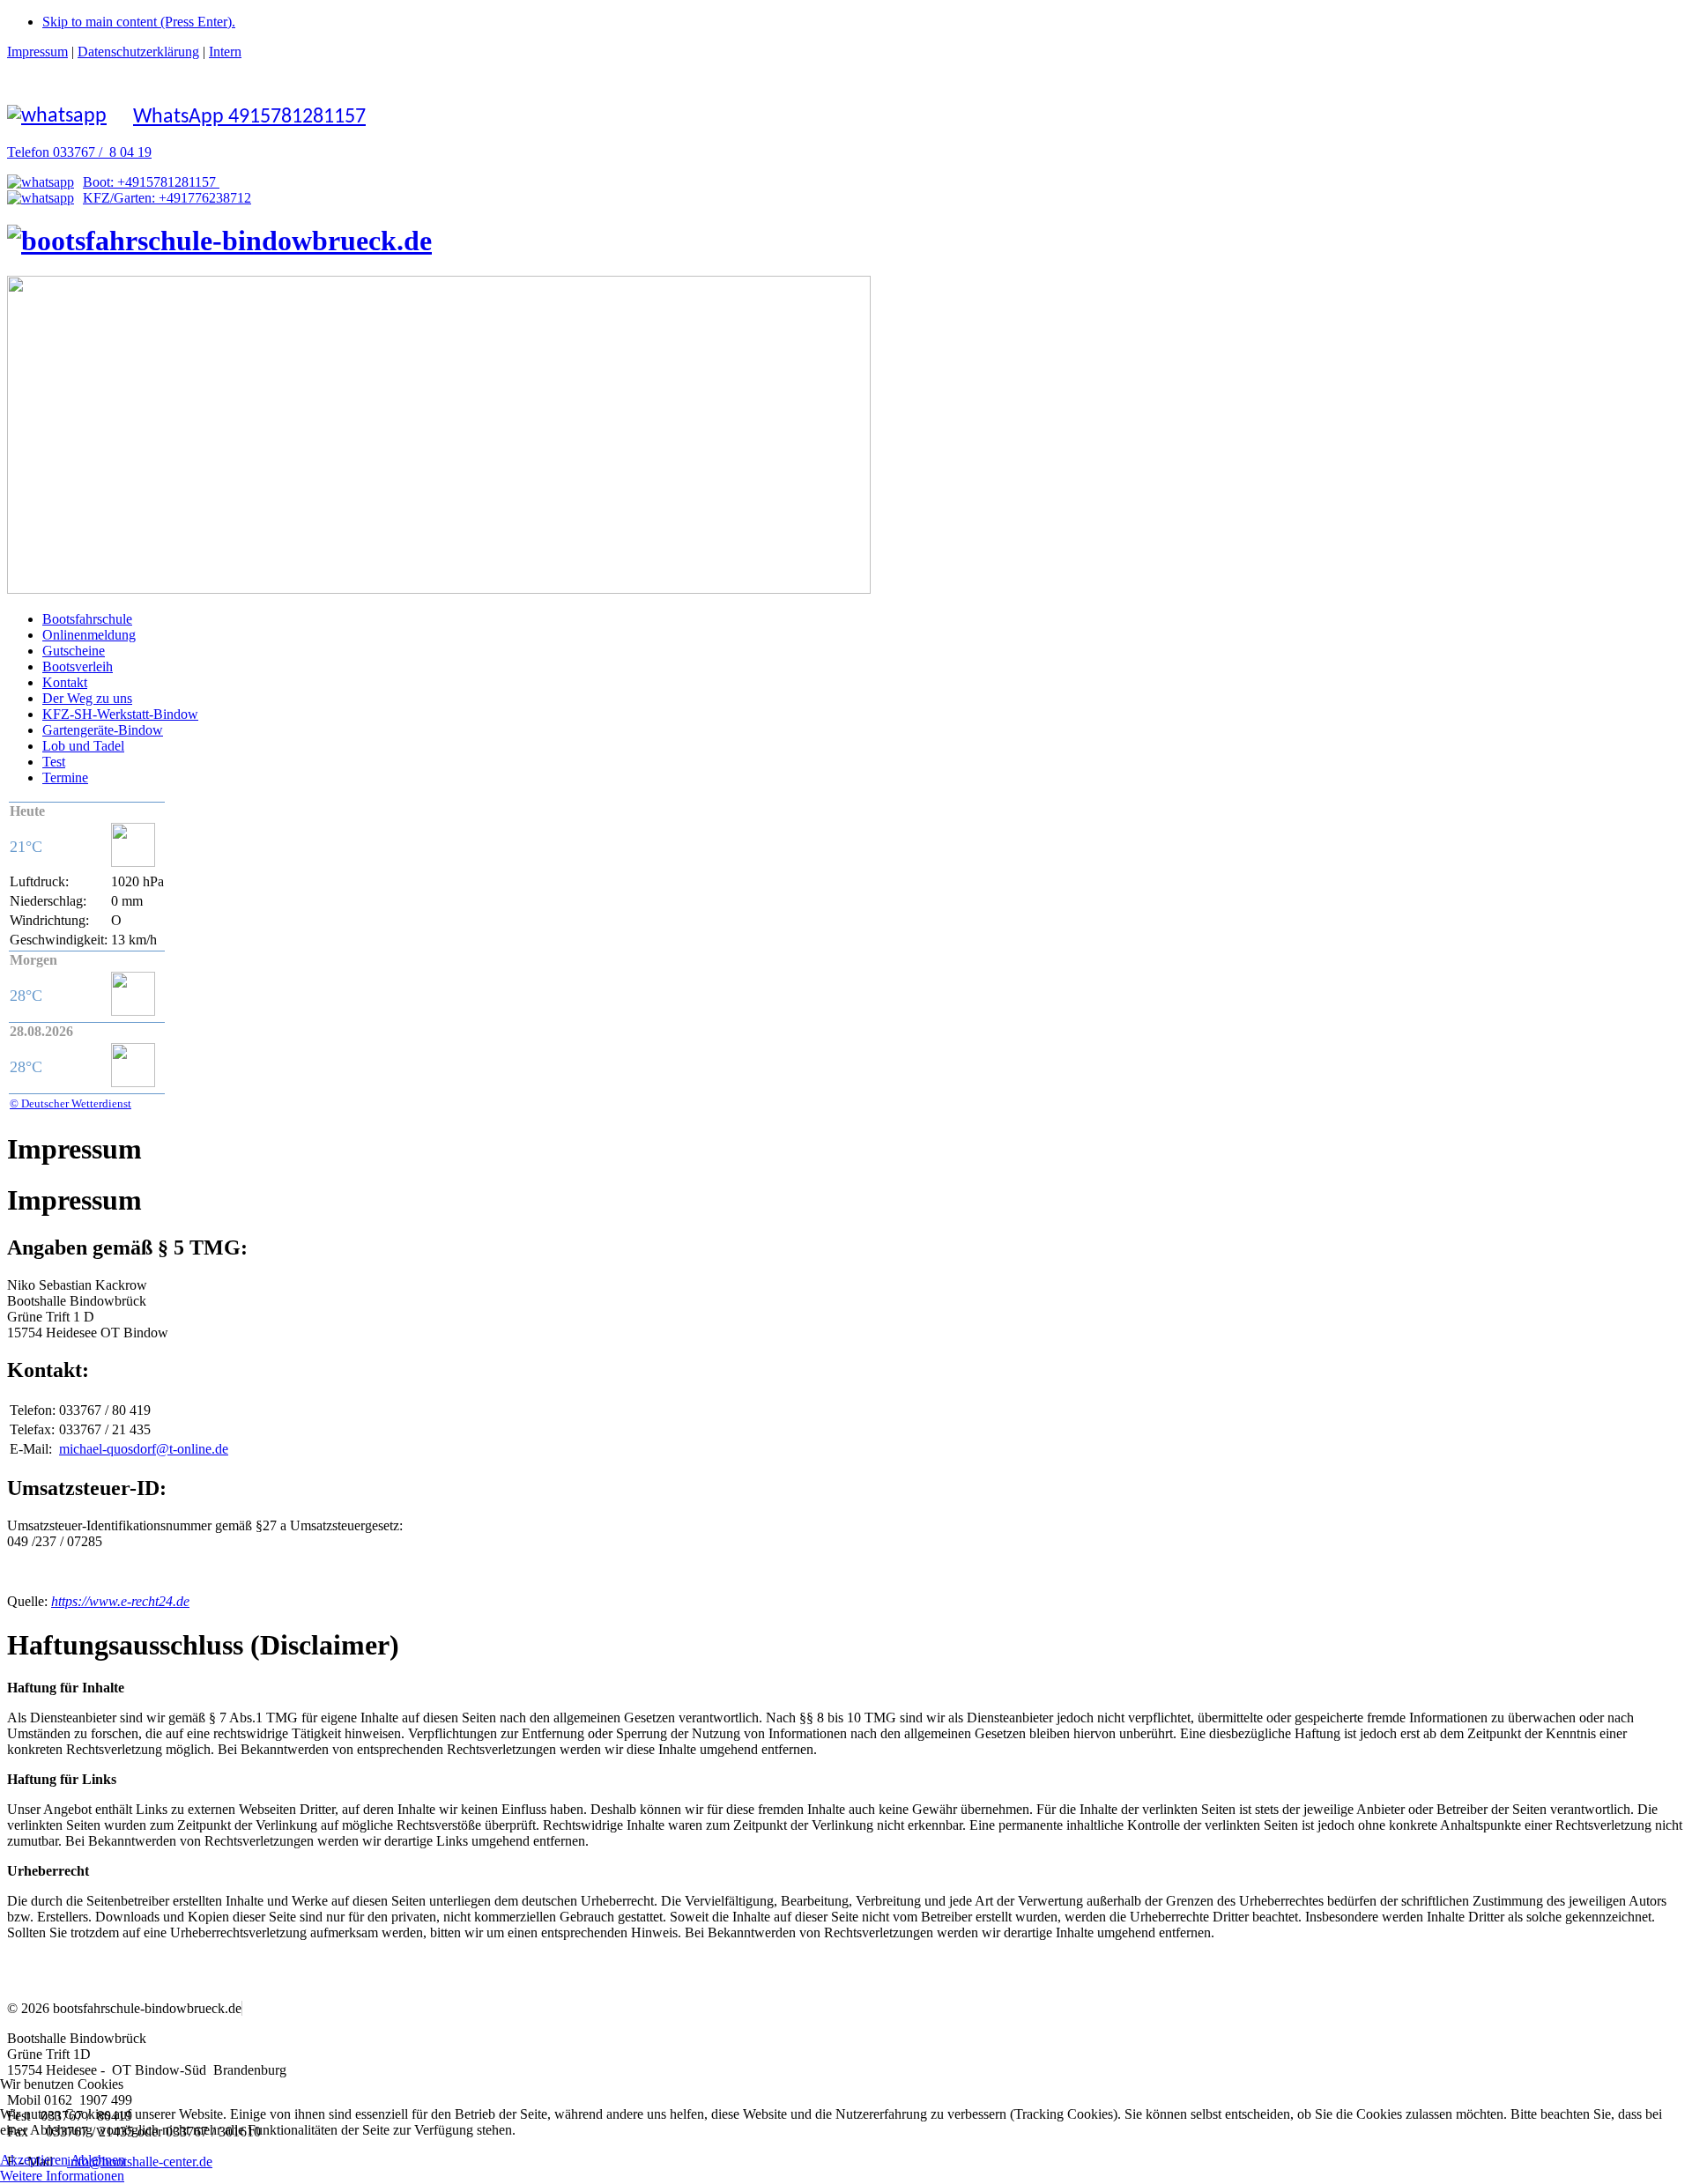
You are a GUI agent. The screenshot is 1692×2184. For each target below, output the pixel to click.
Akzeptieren (34, 2160)
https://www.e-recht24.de (120, 1601)
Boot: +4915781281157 (151, 182)
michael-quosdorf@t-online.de (144, 1449)
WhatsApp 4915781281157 (249, 117)
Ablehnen (98, 2160)
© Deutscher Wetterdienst (70, 1103)
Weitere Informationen (62, 2176)
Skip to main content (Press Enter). (139, 22)
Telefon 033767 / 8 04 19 (79, 152)
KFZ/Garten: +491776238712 (167, 198)
